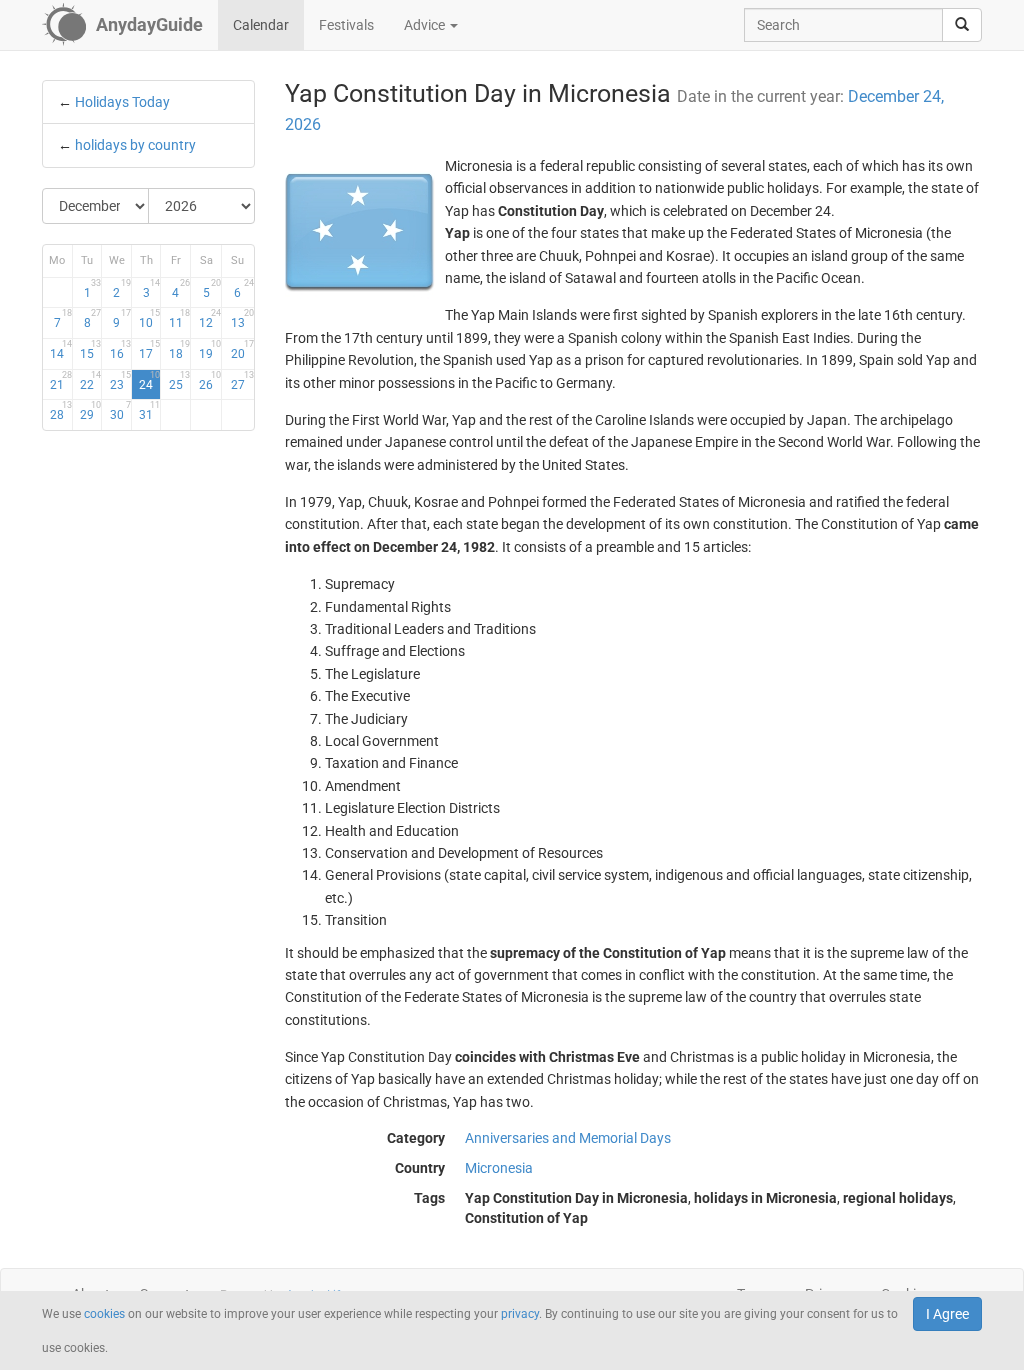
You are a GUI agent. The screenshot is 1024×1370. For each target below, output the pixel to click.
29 (90, 411)
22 (90, 381)
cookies (104, 1314)
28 (60, 411)
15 (90, 350)
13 (242, 319)
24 (149, 381)
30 (120, 411)
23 (120, 381)
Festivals (346, 25)
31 (149, 411)
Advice (426, 25)
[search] (962, 25)
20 (242, 350)
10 (149, 319)
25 (179, 381)
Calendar (261, 25)
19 (210, 350)
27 (242, 381)
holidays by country (135, 145)
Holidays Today (122, 102)
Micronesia (499, 1168)
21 (60, 381)
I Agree (947, 1314)
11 (179, 319)
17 (149, 350)
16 (120, 350)
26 (210, 381)
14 (60, 350)
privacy (520, 1314)
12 (210, 319)
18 (179, 350)
